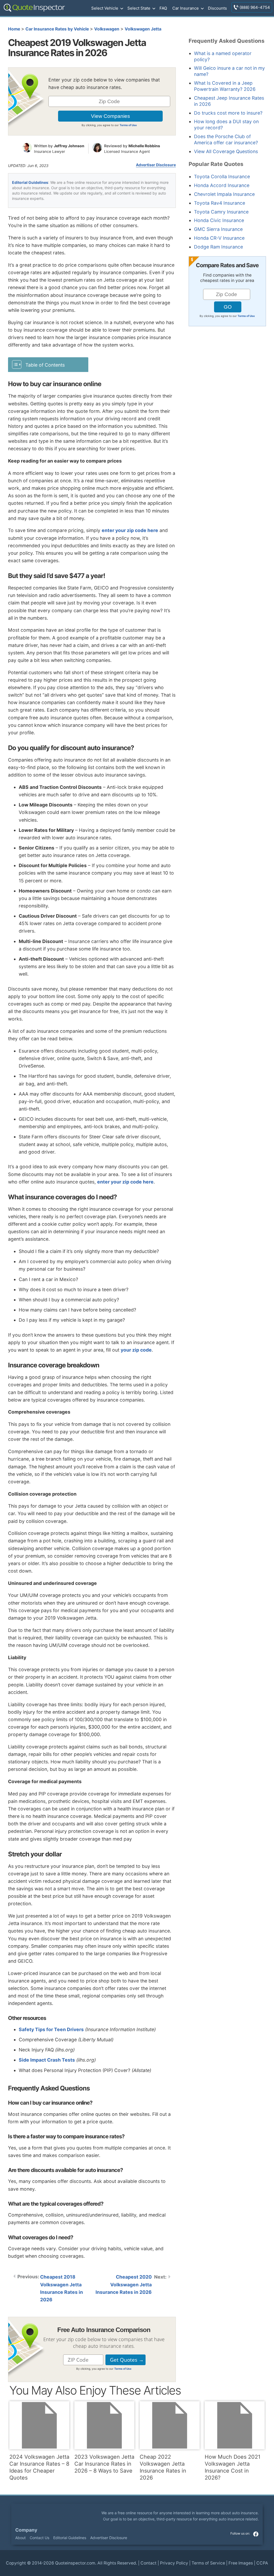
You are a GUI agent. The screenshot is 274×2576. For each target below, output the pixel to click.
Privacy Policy (174, 2563)
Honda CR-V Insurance (219, 238)
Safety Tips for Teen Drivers (51, 2029)
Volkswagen (107, 29)
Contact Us (39, 2538)
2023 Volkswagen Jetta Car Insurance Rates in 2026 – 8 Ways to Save (104, 2464)
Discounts (217, 8)
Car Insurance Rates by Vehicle (57, 29)
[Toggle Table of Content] (48, 364)
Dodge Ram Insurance (218, 247)
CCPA (262, 2563)
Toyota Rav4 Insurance (220, 203)
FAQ (163, 8)
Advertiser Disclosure (156, 165)
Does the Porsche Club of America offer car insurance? (226, 139)
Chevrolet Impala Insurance (224, 194)
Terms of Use (128, 125)
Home (14, 29)
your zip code (136, 1350)
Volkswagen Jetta (143, 29)
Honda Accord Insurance (222, 185)
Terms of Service (208, 2563)
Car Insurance (186, 8)
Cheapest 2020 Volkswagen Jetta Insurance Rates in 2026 (124, 2284)
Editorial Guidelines (30, 182)
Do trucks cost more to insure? (228, 113)
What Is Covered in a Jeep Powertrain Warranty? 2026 (225, 86)
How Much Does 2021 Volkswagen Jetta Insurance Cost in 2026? (233, 2467)
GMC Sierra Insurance (218, 229)
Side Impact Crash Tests (47, 2060)
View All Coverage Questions (226, 151)
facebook (256, 2534)
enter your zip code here (130, 530)
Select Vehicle (105, 8)
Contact (149, 2563)
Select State (139, 8)
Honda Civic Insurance (219, 220)
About (20, 2538)
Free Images (241, 2563)
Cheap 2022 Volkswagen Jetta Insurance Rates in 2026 (163, 2467)
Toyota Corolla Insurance (222, 176)
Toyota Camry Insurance (221, 212)
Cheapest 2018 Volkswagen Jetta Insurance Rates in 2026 (62, 2288)
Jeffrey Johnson (69, 146)
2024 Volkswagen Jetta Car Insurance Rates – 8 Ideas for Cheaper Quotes (39, 2467)
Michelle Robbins (144, 146)
